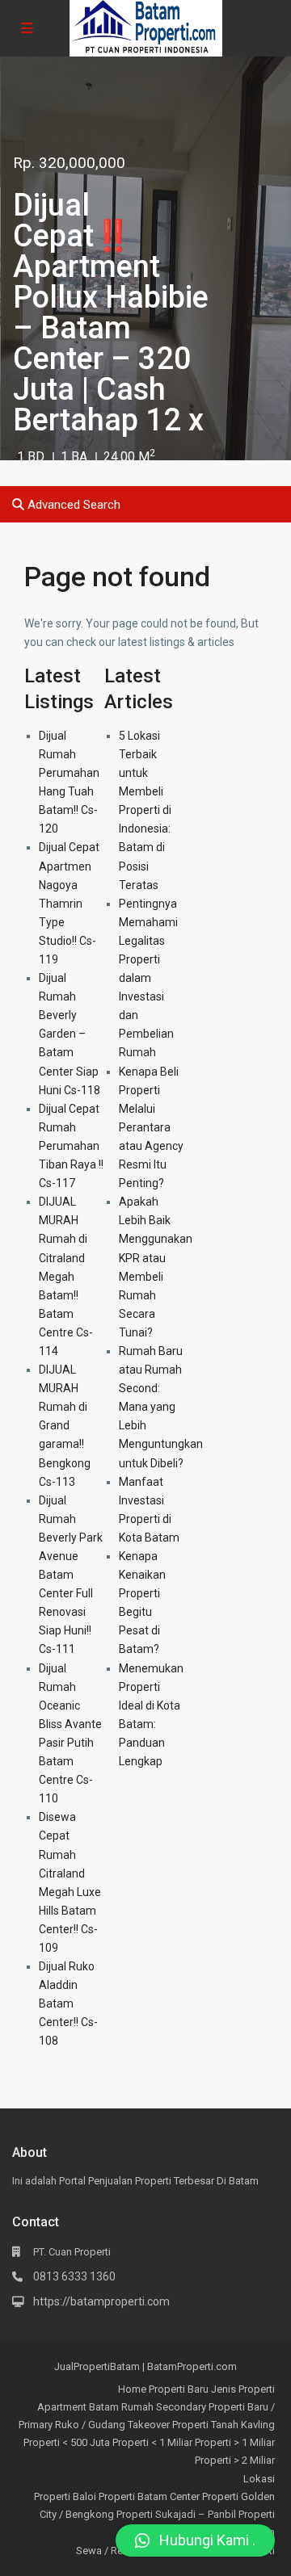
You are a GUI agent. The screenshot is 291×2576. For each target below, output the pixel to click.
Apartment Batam (78, 2407)
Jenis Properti (243, 2389)
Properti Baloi (65, 2496)
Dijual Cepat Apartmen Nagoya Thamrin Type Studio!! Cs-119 (69, 903)
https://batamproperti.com (101, 2301)
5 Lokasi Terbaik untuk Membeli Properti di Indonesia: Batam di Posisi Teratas (145, 810)
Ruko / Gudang (90, 2425)
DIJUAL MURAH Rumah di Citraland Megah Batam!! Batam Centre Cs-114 (66, 1276)
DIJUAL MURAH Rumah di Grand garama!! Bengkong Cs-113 (65, 1426)
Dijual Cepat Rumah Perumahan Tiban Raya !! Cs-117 (71, 1146)
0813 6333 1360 (74, 2276)
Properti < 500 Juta (67, 2442)
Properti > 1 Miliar (235, 2442)
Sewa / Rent (104, 2551)
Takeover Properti (168, 2425)
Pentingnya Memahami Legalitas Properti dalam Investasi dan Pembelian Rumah (148, 978)
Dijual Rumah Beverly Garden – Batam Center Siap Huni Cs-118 (70, 1034)
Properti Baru (179, 2389)
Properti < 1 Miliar (152, 2442)
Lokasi (259, 2479)
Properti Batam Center (149, 2496)
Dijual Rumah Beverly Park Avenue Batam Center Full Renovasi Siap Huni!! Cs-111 (71, 1575)
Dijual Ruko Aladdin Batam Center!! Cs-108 (68, 2003)
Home (132, 2389)
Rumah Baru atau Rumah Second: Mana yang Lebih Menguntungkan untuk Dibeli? (161, 1407)
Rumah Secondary (164, 2407)
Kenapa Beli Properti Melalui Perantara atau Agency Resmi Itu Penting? (151, 1128)
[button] (195, 2540)
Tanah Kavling (243, 2425)
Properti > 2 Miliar (235, 2460)
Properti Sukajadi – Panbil (176, 2514)
